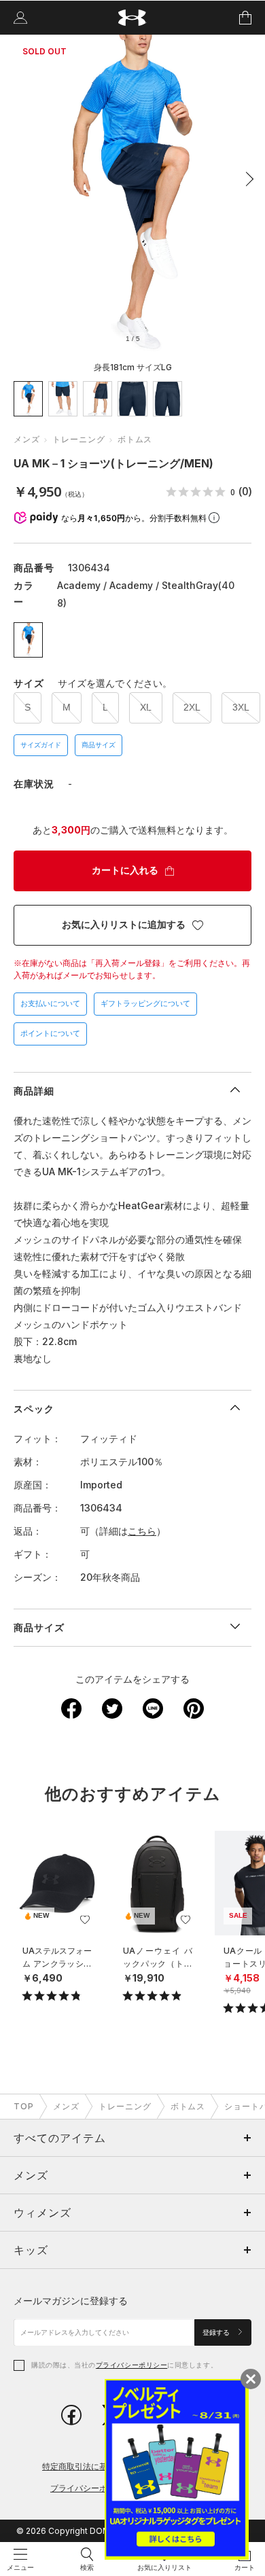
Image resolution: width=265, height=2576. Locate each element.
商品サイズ (99, 745)
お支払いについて (50, 1003)
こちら (142, 1531)
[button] (246, 179)
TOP (24, 2106)
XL (146, 707)
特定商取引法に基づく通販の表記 (103, 2466)
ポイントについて (50, 1033)
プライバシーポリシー (131, 2365)
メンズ (27, 439)
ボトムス (135, 439)
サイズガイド (41, 745)
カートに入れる (125, 870)
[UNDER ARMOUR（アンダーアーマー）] (133, 18)
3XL (241, 707)
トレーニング (79, 439)
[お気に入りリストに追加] (85, 1920)
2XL (192, 707)
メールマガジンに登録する (71, 2301)
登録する (217, 2332)
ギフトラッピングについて (145, 1003)
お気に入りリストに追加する (124, 925)
